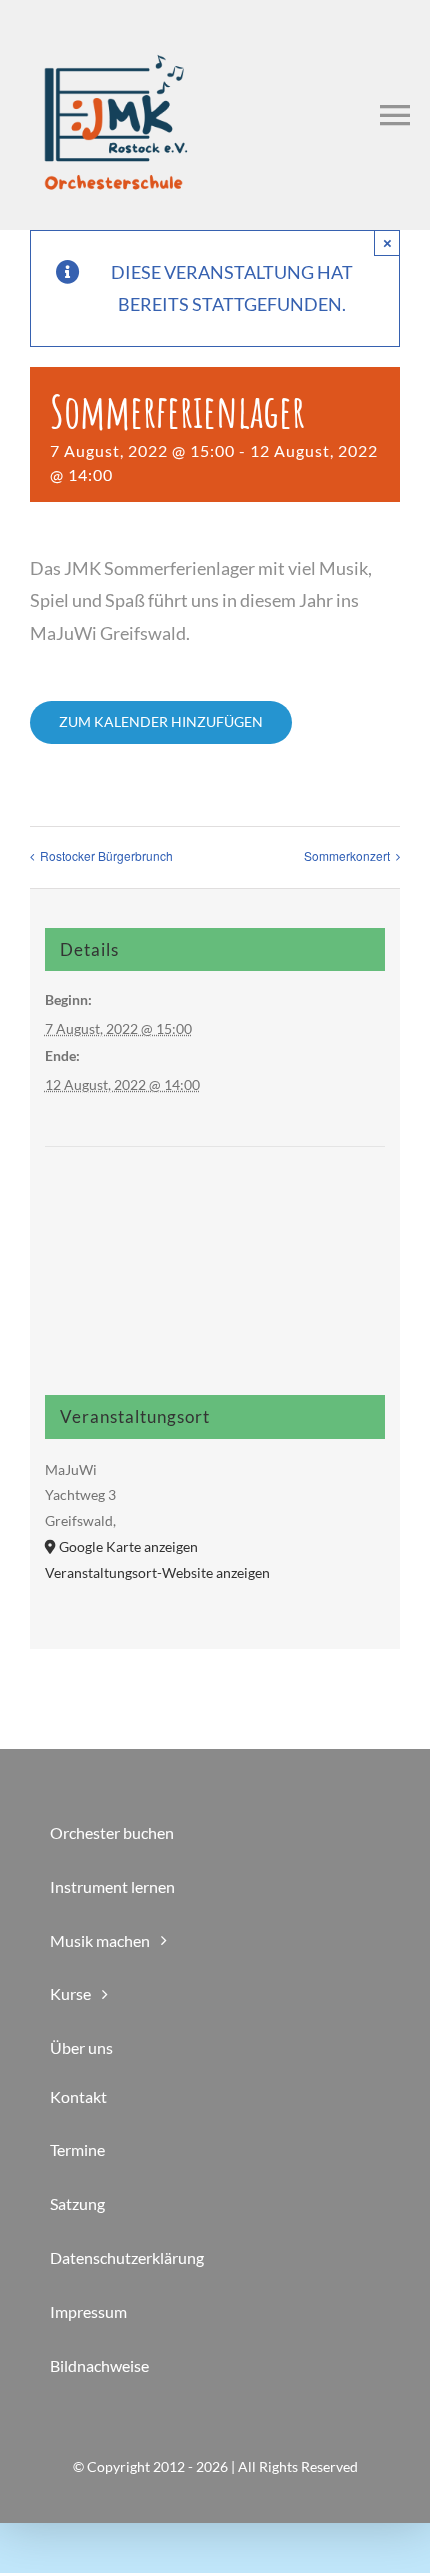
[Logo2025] (115, 24)
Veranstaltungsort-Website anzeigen (157, 1572)
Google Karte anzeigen (128, 1546)
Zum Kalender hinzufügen (161, 722)
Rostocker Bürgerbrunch (106, 855)
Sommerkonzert (347, 855)
